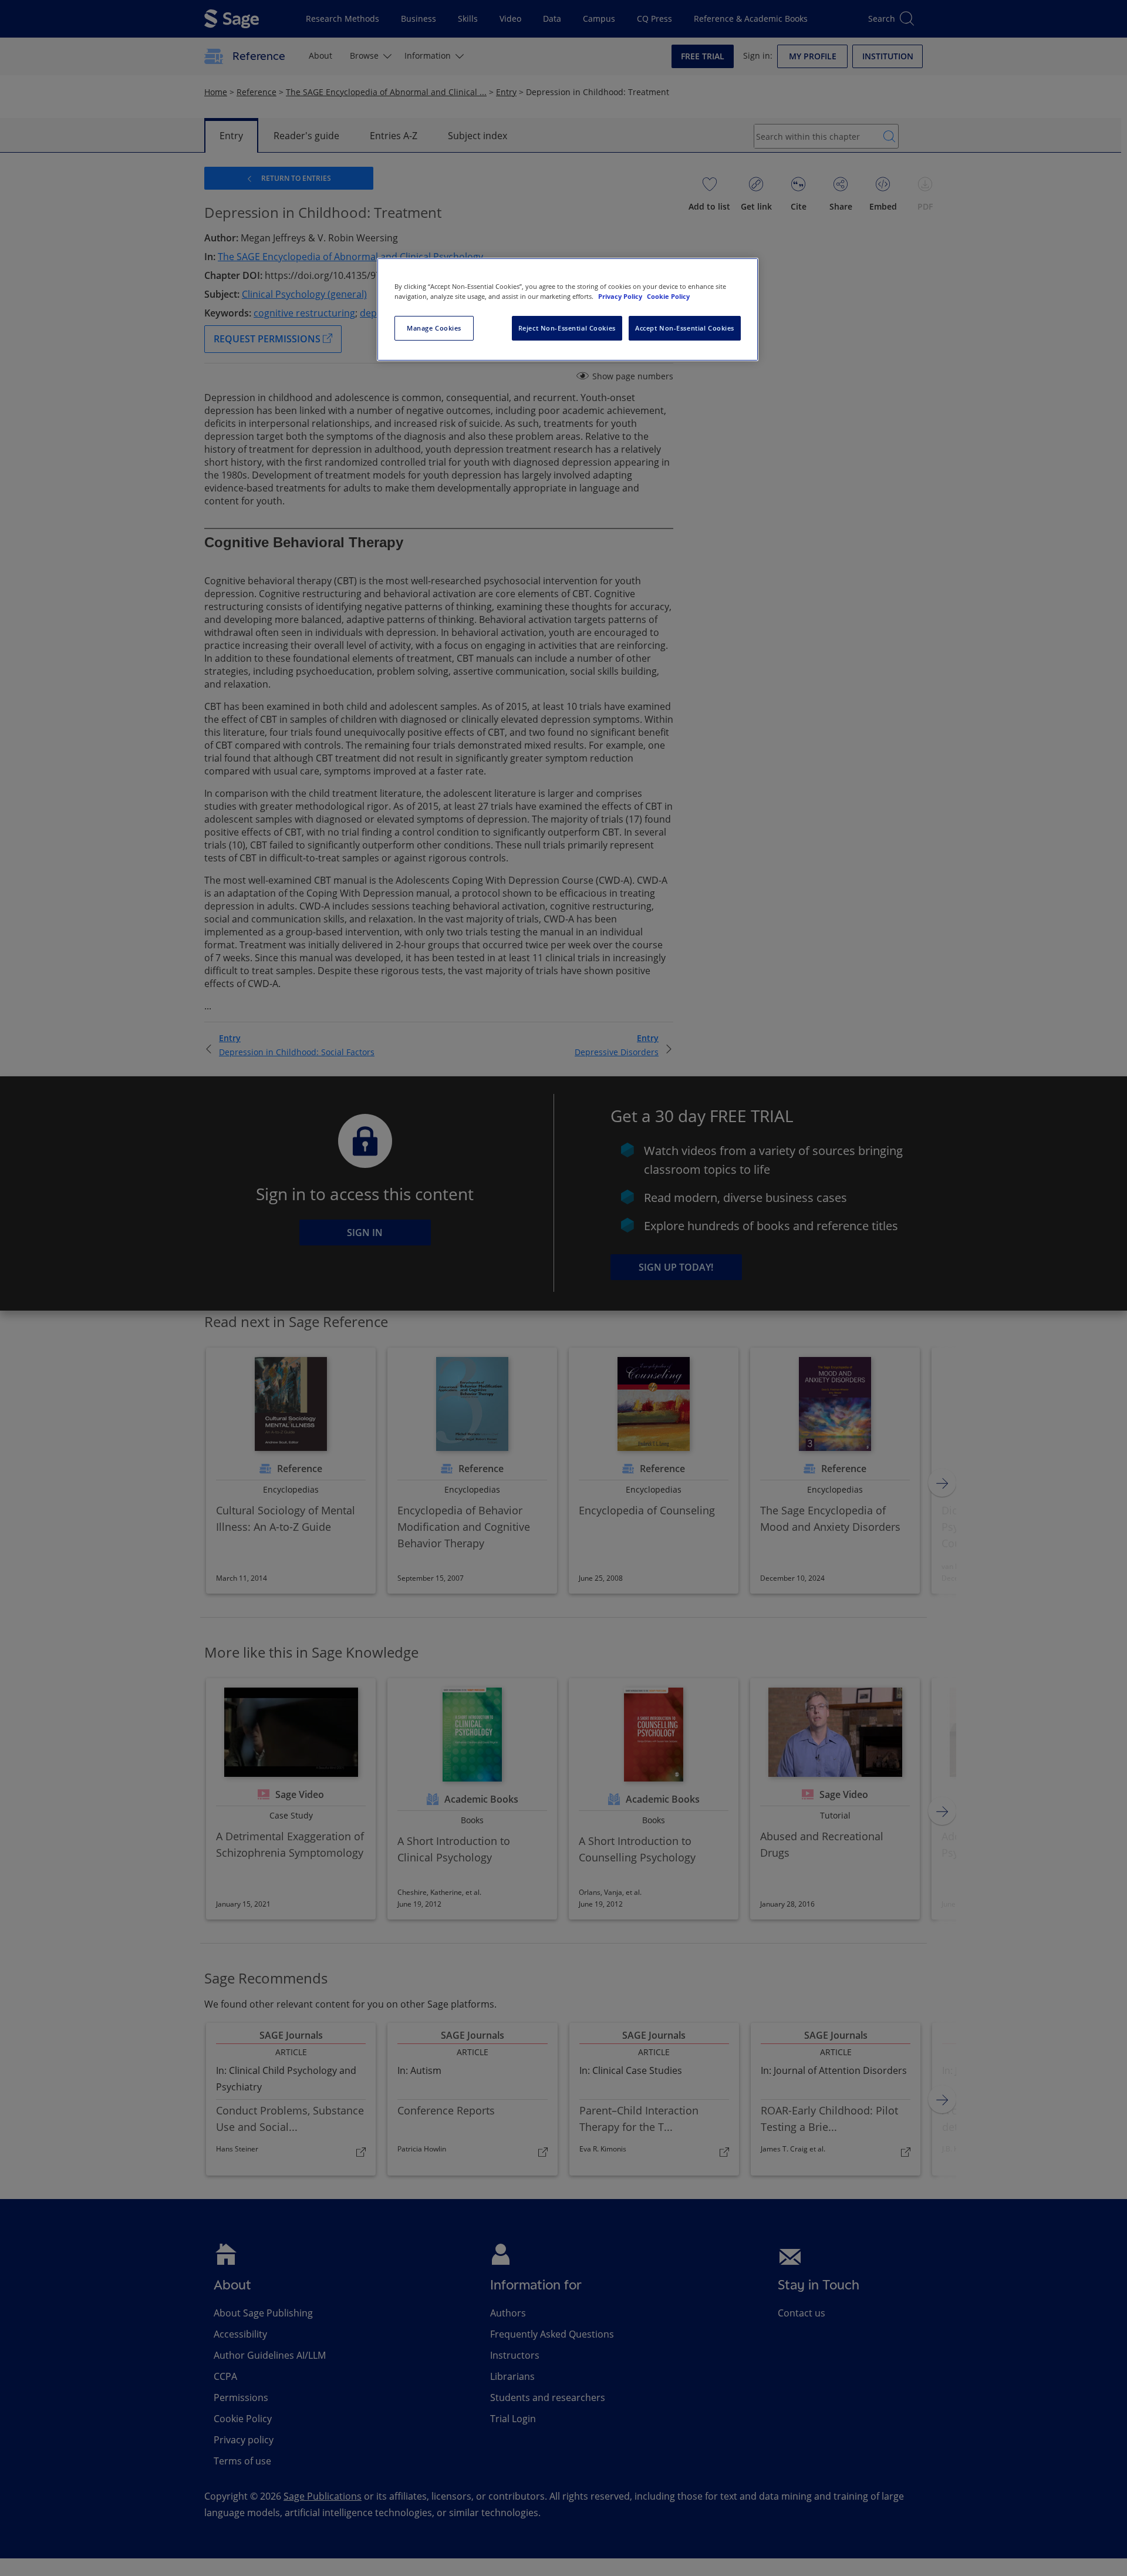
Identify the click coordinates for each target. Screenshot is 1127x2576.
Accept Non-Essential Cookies (685, 328)
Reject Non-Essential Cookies (567, 328)
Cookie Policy (668, 296)
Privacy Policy (621, 296)
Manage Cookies (434, 328)
